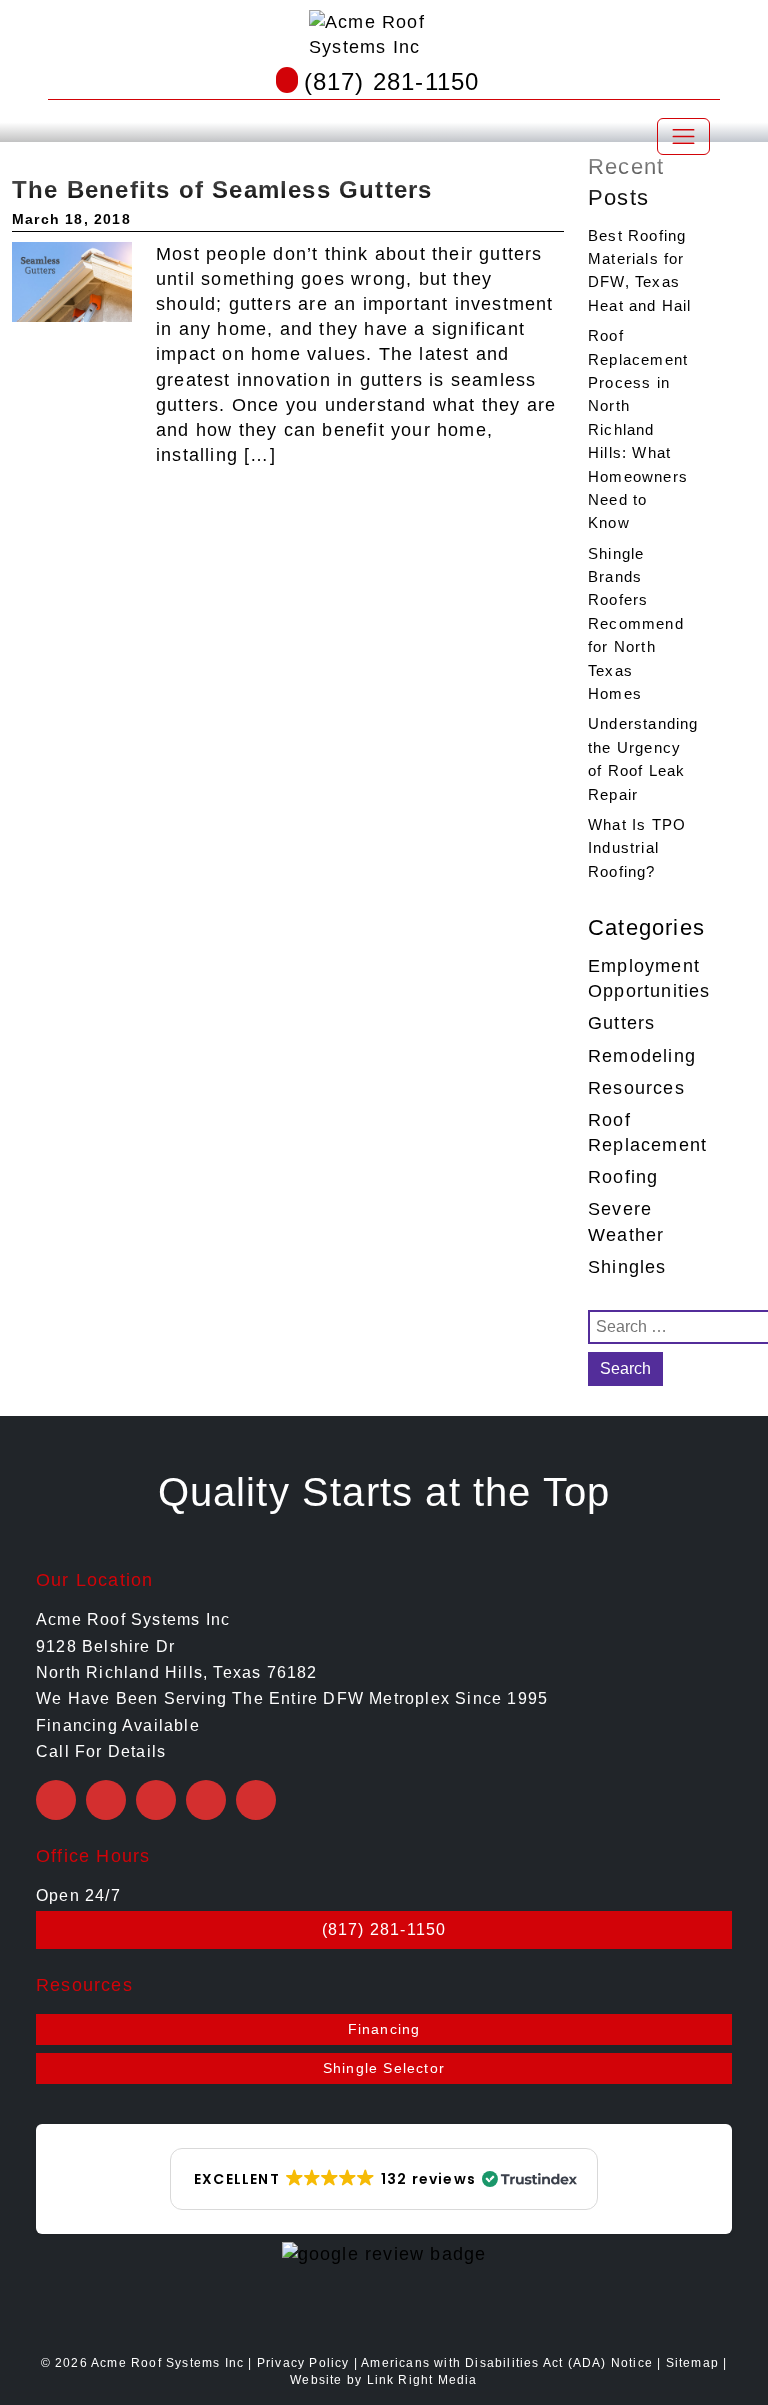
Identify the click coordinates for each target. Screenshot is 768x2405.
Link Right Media (422, 2380)
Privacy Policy (303, 2363)
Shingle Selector (384, 2068)
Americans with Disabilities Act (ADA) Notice (509, 2363)
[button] (384, 2179)
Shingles (627, 1267)
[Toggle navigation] (683, 136)
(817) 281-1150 (392, 81)
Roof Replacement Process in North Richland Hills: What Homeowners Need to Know (638, 429)
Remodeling (642, 1056)
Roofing (623, 1177)
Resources (636, 1088)
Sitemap (692, 2363)
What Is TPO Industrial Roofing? (637, 848)
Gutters (621, 1023)
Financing (384, 2029)
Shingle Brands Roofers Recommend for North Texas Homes (636, 623)
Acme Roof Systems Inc (167, 2363)
